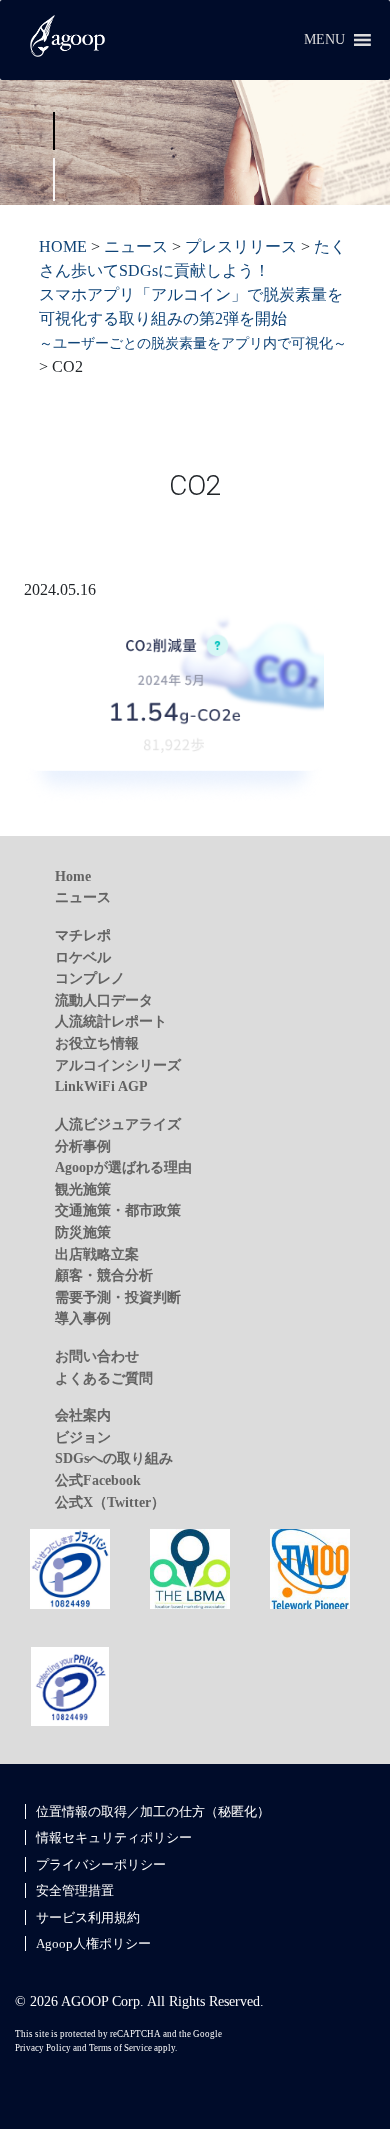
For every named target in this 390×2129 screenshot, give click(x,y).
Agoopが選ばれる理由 (123, 1167)
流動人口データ (104, 1000)
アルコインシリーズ (118, 1065)
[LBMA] (190, 1568)
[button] (324, 40)
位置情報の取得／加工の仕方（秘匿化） (153, 1811)
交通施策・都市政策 (118, 1210)
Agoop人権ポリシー (93, 1943)
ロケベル (83, 957)
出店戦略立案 (97, 1254)
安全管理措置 (75, 1890)
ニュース (83, 897)
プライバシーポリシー (101, 1864)
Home (73, 876)
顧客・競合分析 (104, 1275)
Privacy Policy (43, 2048)
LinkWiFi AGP (101, 1086)
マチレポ (83, 935)
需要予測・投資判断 (118, 1297)
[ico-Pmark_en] (70, 1685)
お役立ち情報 (97, 1043)
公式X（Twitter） (110, 1502)
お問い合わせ (97, 1356)
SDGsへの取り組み (114, 1458)
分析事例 (83, 1146)
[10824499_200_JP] (70, 1568)
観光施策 (83, 1189)
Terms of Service (120, 2048)
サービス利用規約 (88, 1917)
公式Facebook (98, 1480)
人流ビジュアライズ (118, 1124)
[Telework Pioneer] (310, 1568)
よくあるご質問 (104, 1378)
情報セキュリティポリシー (114, 1837)
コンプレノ (90, 978)
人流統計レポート (111, 1021)
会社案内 (83, 1415)
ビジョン (83, 1437)
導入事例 (83, 1318)
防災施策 (83, 1232)
